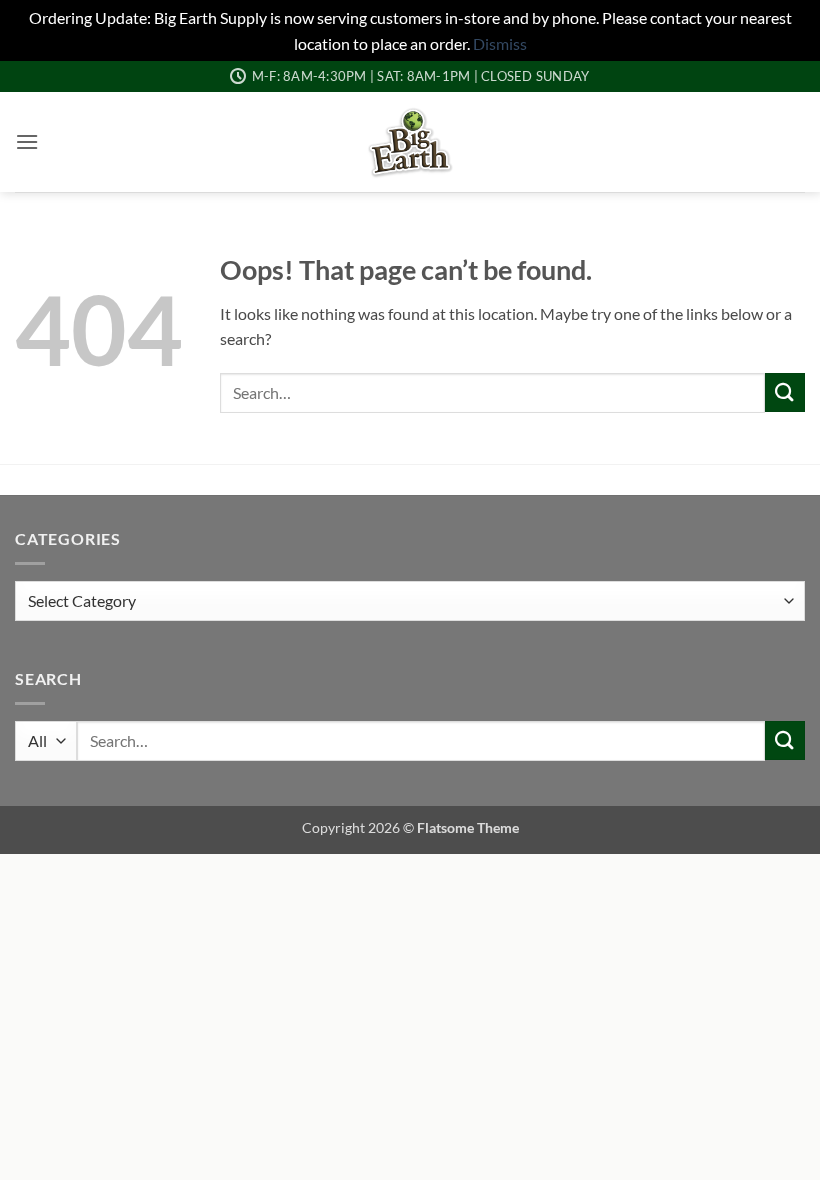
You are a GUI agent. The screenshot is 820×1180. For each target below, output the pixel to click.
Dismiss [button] (500, 43)
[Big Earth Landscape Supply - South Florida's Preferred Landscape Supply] (410, 142)
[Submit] (785, 392)
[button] (27, 141)
